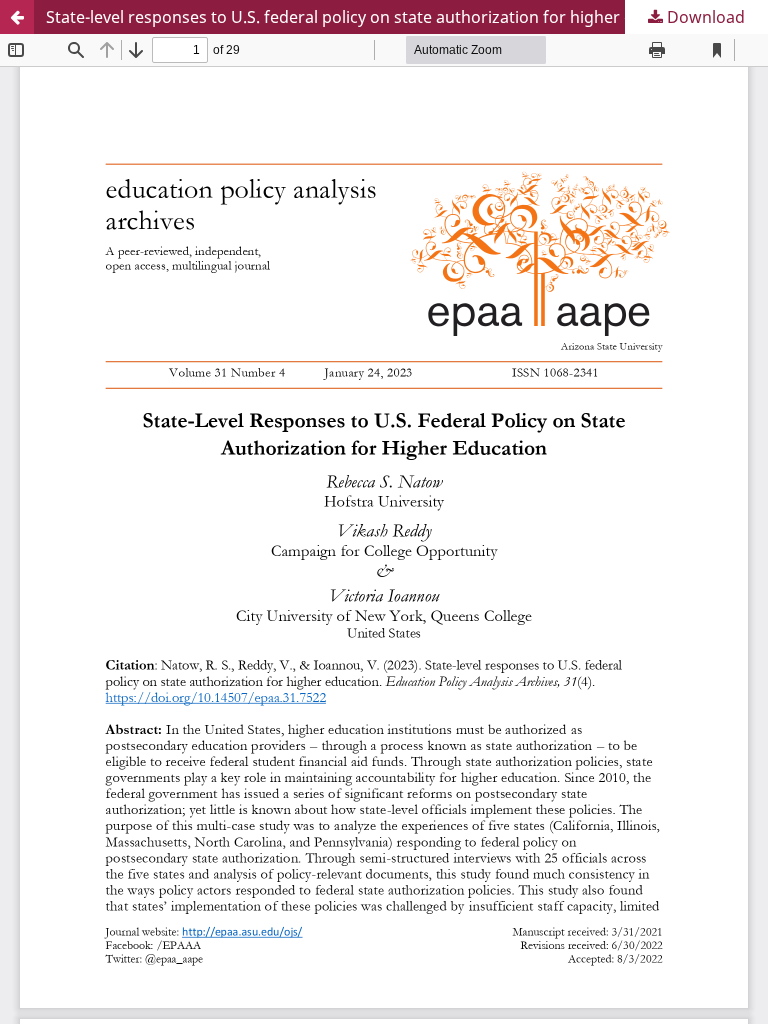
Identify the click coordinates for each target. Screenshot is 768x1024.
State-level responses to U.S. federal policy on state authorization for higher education (373, 17)
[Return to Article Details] (17, 17)
